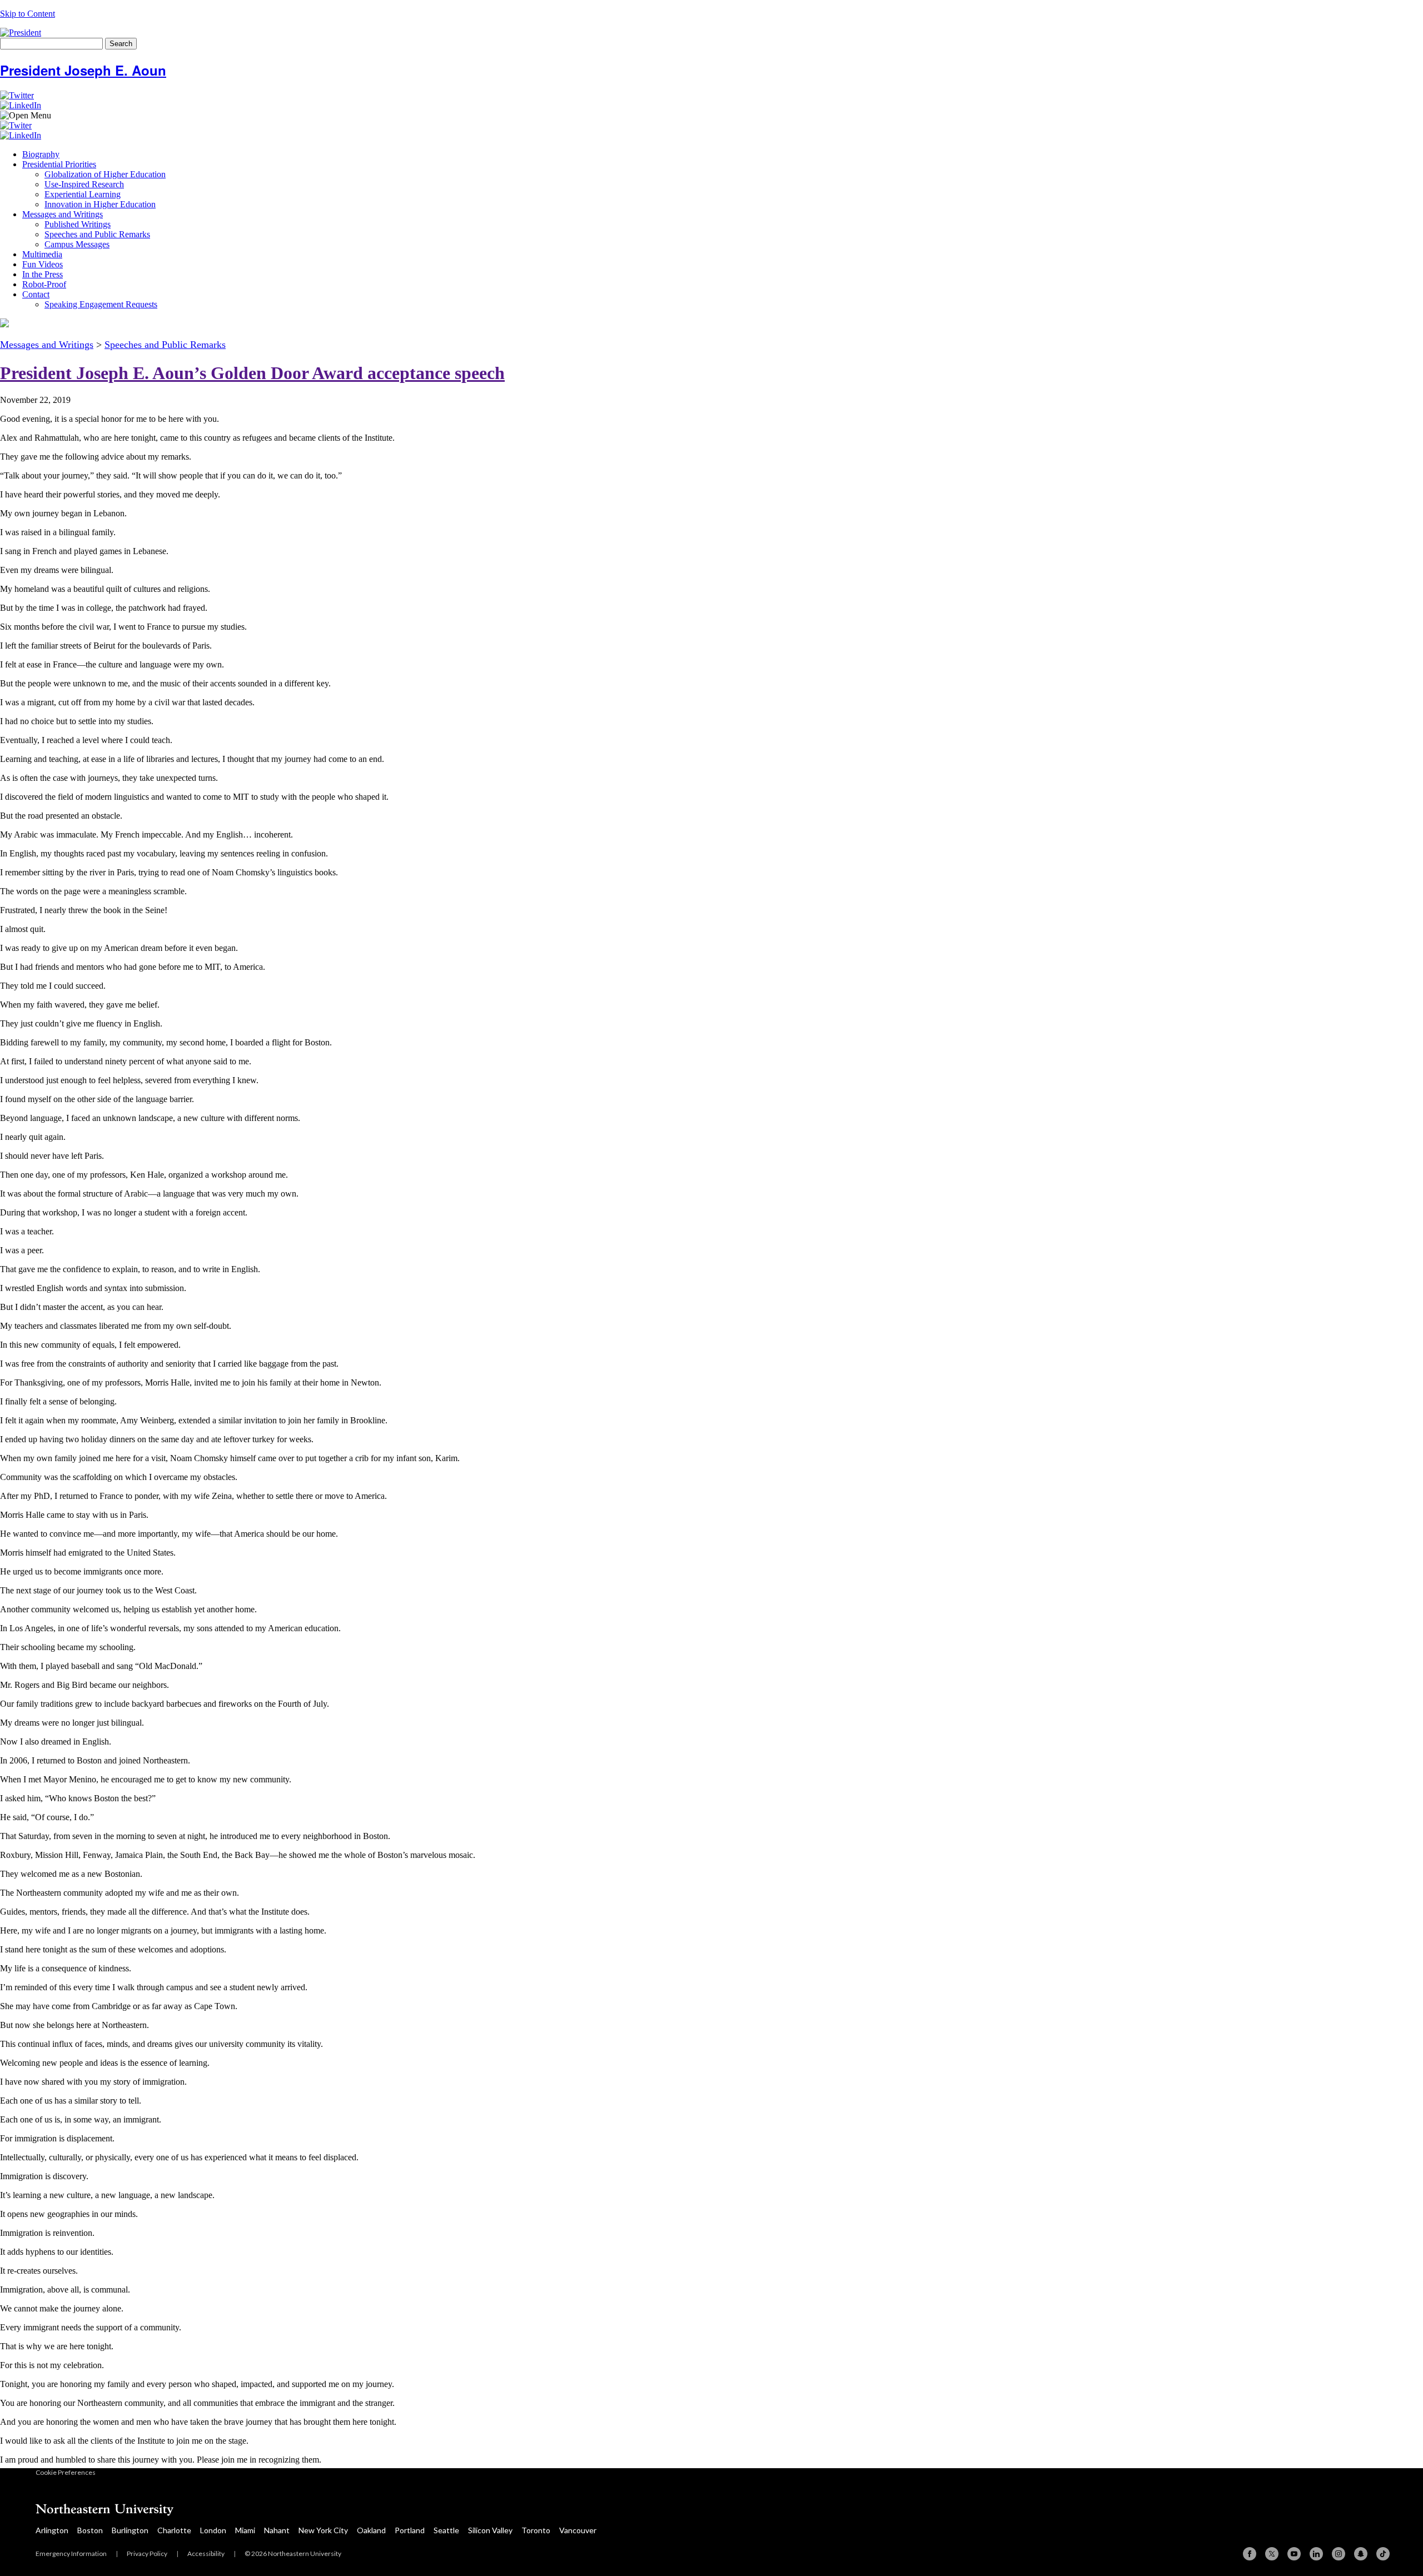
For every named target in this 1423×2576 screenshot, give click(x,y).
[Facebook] (1250, 2554)
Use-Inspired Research (84, 184)
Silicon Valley (490, 2530)
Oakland (371, 2530)
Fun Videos (43, 264)
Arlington (52, 2530)
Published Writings (78, 224)
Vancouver (578, 2530)
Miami (245, 2530)
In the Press (43, 274)
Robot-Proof (44, 284)
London (213, 2530)
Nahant (277, 2530)
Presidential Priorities (59, 164)
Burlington (130, 2530)
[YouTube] (1294, 2554)
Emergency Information (71, 2553)
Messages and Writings (63, 214)
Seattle (446, 2530)
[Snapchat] (1361, 2554)
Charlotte (174, 2530)
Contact (36, 294)
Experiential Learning (83, 194)
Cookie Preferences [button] (66, 2472)
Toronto (536, 2530)
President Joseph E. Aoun (83, 70)
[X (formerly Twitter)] (1272, 2554)
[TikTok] (1383, 2554)
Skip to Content (28, 14)
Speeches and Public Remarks (97, 234)
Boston (90, 2530)
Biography (41, 154)
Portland (410, 2530)
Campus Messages (77, 244)
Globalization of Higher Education (105, 174)
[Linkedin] (1316, 2554)
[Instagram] (1339, 2554)
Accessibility (206, 2553)
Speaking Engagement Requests (101, 304)
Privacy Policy (147, 2553)
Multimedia (42, 254)
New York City (323, 2530)
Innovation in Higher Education (100, 204)
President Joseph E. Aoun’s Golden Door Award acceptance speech (252, 373)
